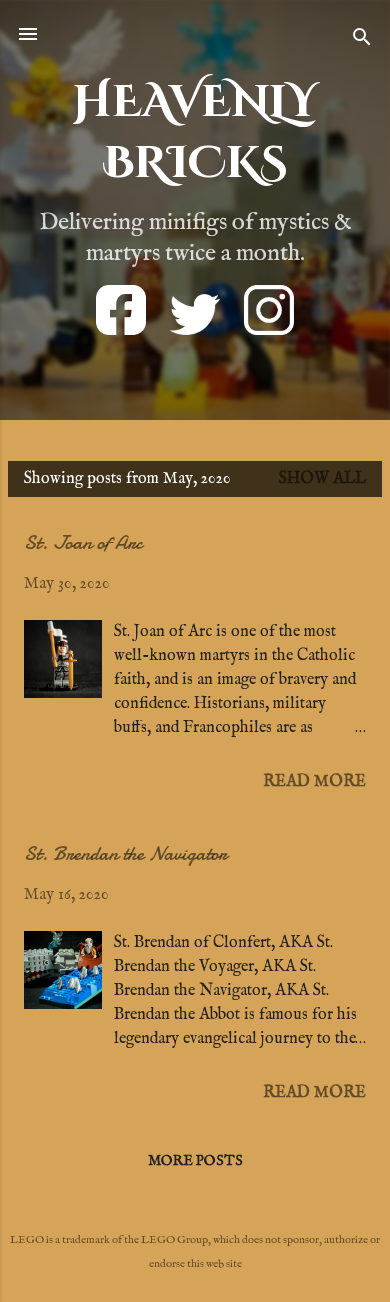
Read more (314, 782)
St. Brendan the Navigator (125, 853)
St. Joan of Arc (83, 542)
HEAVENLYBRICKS (195, 133)
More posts (195, 1161)
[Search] (362, 40)
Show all (322, 479)
